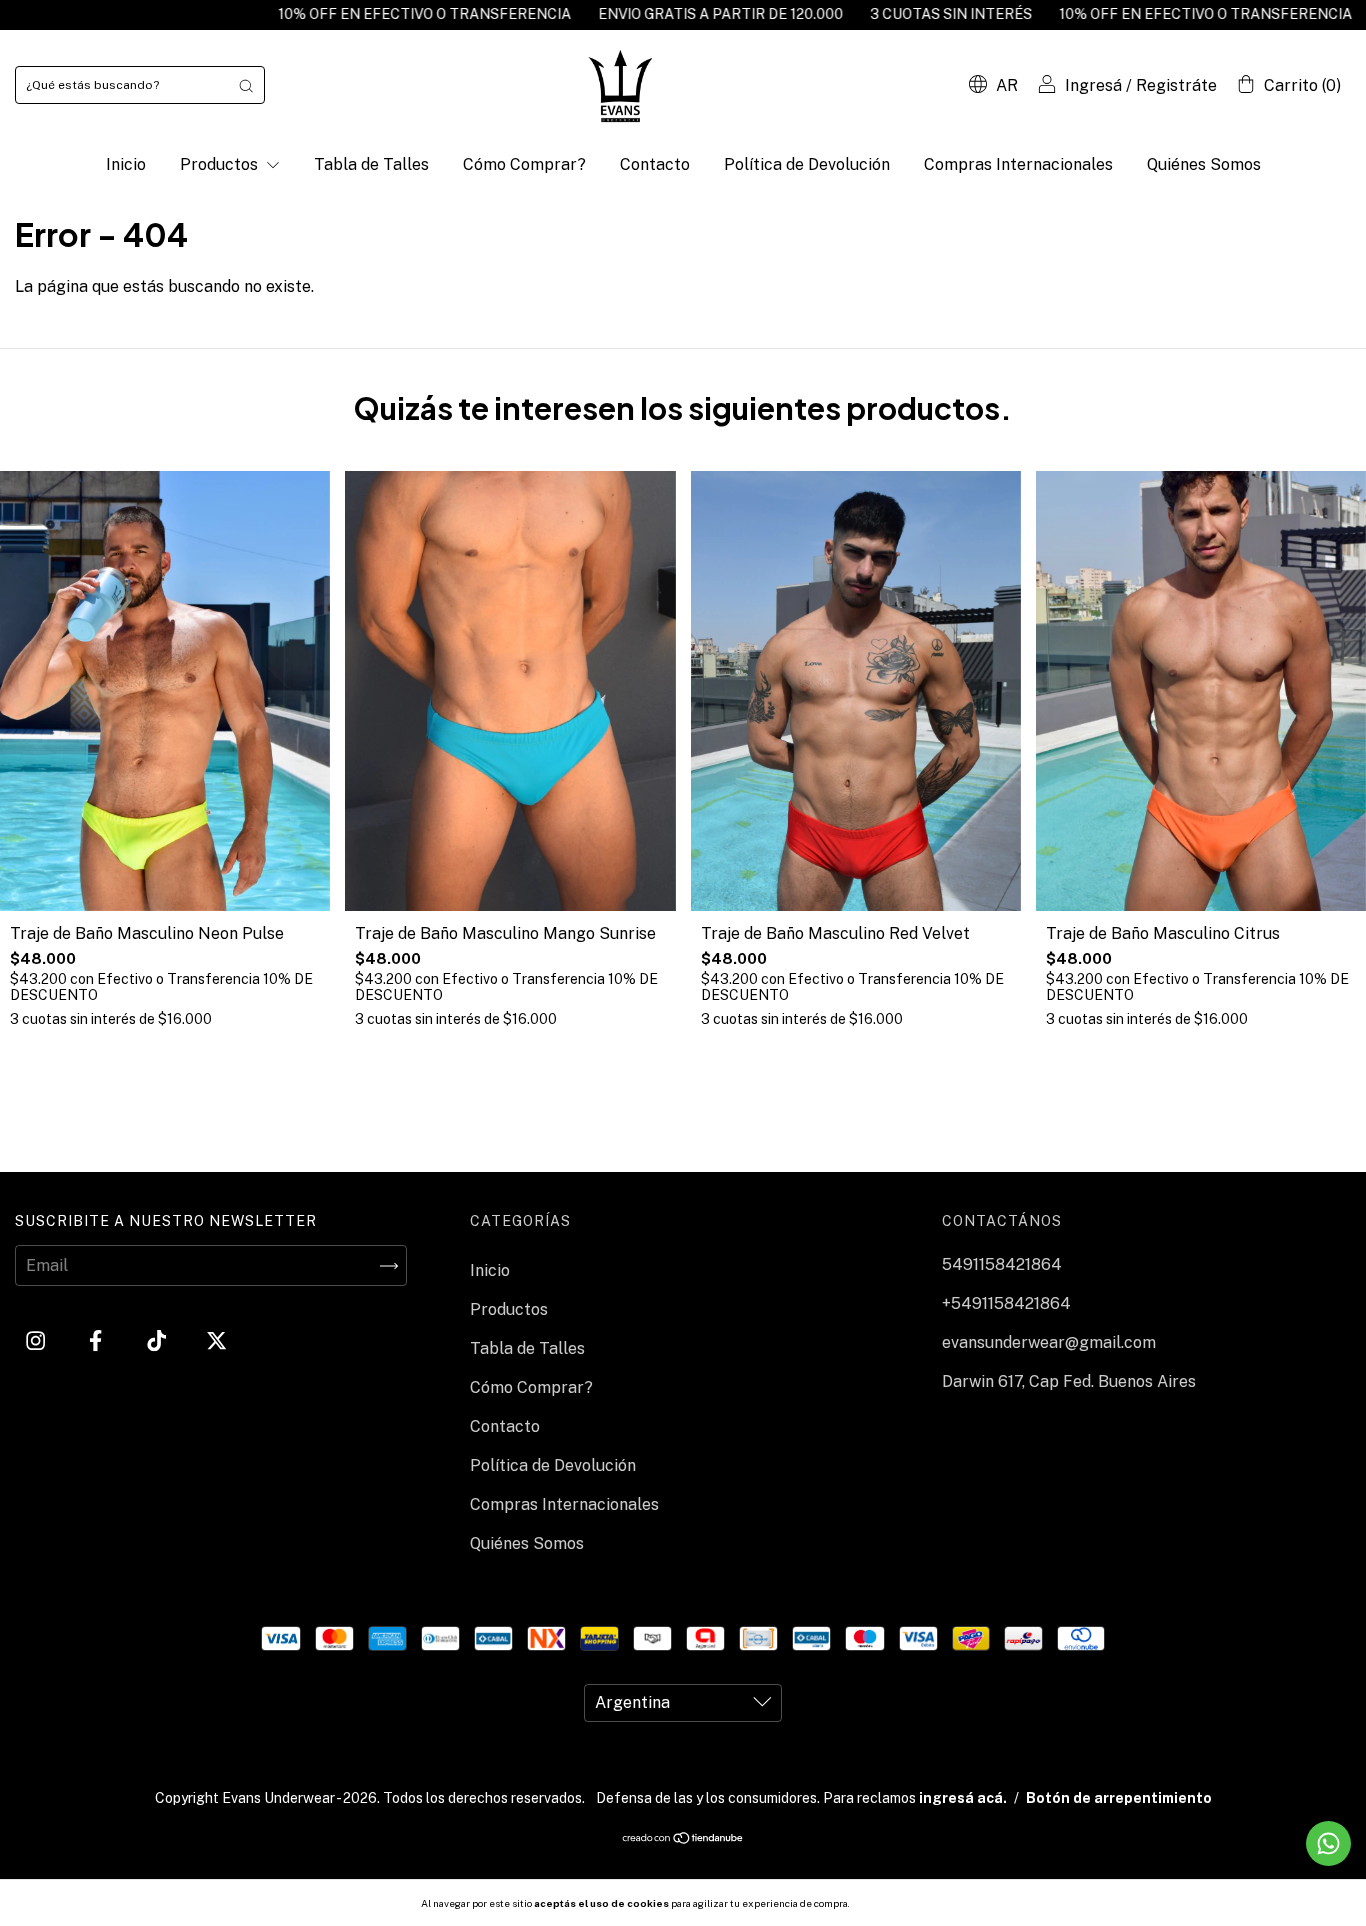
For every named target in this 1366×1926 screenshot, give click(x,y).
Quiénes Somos (1204, 164)
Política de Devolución (807, 164)
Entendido (905, 1903)
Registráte (1176, 85)
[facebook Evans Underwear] (97, 1341)
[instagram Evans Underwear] (37, 1341)
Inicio (126, 164)
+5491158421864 (1006, 1303)
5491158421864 (1002, 1264)
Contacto (655, 164)
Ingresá (1093, 85)
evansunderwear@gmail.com (1049, 1342)
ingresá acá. (963, 1798)
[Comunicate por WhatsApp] (1328, 1843)
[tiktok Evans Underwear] (158, 1341)
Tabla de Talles (371, 164)
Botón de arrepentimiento (1119, 1798)
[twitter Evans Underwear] (216, 1341)
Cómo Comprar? (524, 164)
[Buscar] (246, 85)
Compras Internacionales (1018, 164)
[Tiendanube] (683, 1839)
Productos (221, 164)
